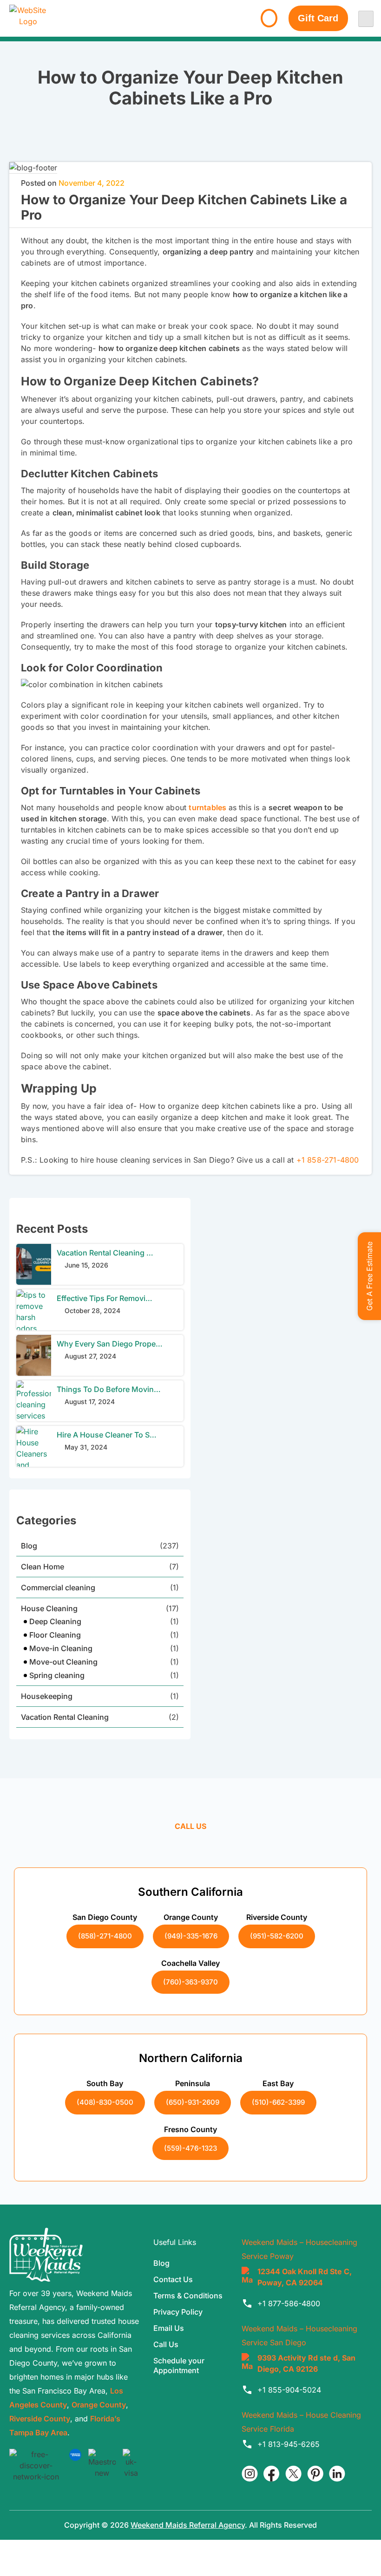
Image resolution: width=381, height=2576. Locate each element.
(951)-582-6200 (277, 1936)
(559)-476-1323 (190, 2148)
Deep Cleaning (55, 1621)
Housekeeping (47, 1696)
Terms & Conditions (188, 2296)
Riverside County (40, 2419)
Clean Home (43, 1567)
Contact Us (173, 2279)
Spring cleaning (57, 1675)
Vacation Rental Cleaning (65, 1717)
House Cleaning (49, 1608)
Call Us (166, 2344)
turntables (207, 807)
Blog (29, 1546)
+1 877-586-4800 (289, 2303)
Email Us (169, 2328)
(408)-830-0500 (105, 2102)
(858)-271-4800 (105, 1936)
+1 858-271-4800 (328, 1160)
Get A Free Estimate (369, 1276)
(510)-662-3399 (278, 2102)
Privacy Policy (178, 2312)
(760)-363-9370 (190, 1981)
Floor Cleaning (55, 1635)
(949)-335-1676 (191, 1936)
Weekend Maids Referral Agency (188, 2525)
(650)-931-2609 (193, 2102)
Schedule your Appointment (179, 2365)
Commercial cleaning (58, 1587)
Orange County (99, 2405)
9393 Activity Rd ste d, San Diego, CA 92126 (306, 2363)
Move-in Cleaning (61, 1648)
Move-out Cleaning (63, 1662)
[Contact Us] (269, 18)
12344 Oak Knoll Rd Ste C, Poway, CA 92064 (305, 2277)
